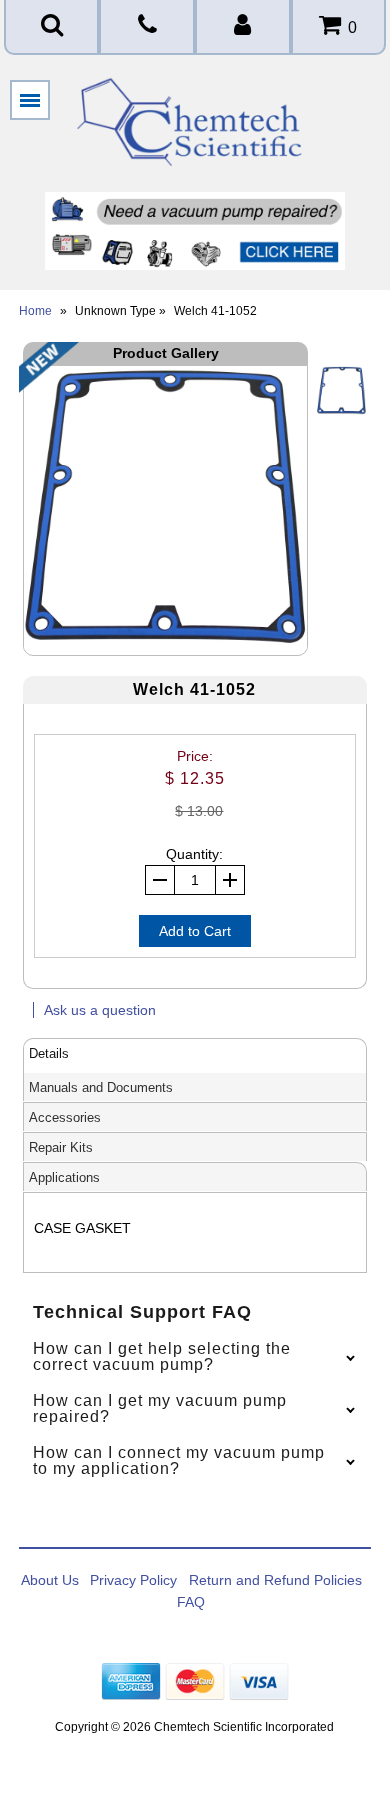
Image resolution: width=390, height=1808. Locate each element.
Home (35, 311)
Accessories (65, 1117)
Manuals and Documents (101, 1087)
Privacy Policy (133, 1580)
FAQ (191, 1602)
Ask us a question (100, 1010)
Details (49, 1053)
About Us (50, 1580)
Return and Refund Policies (275, 1580)
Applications (64, 1177)
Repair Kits (61, 1147)
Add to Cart (195, 931)
